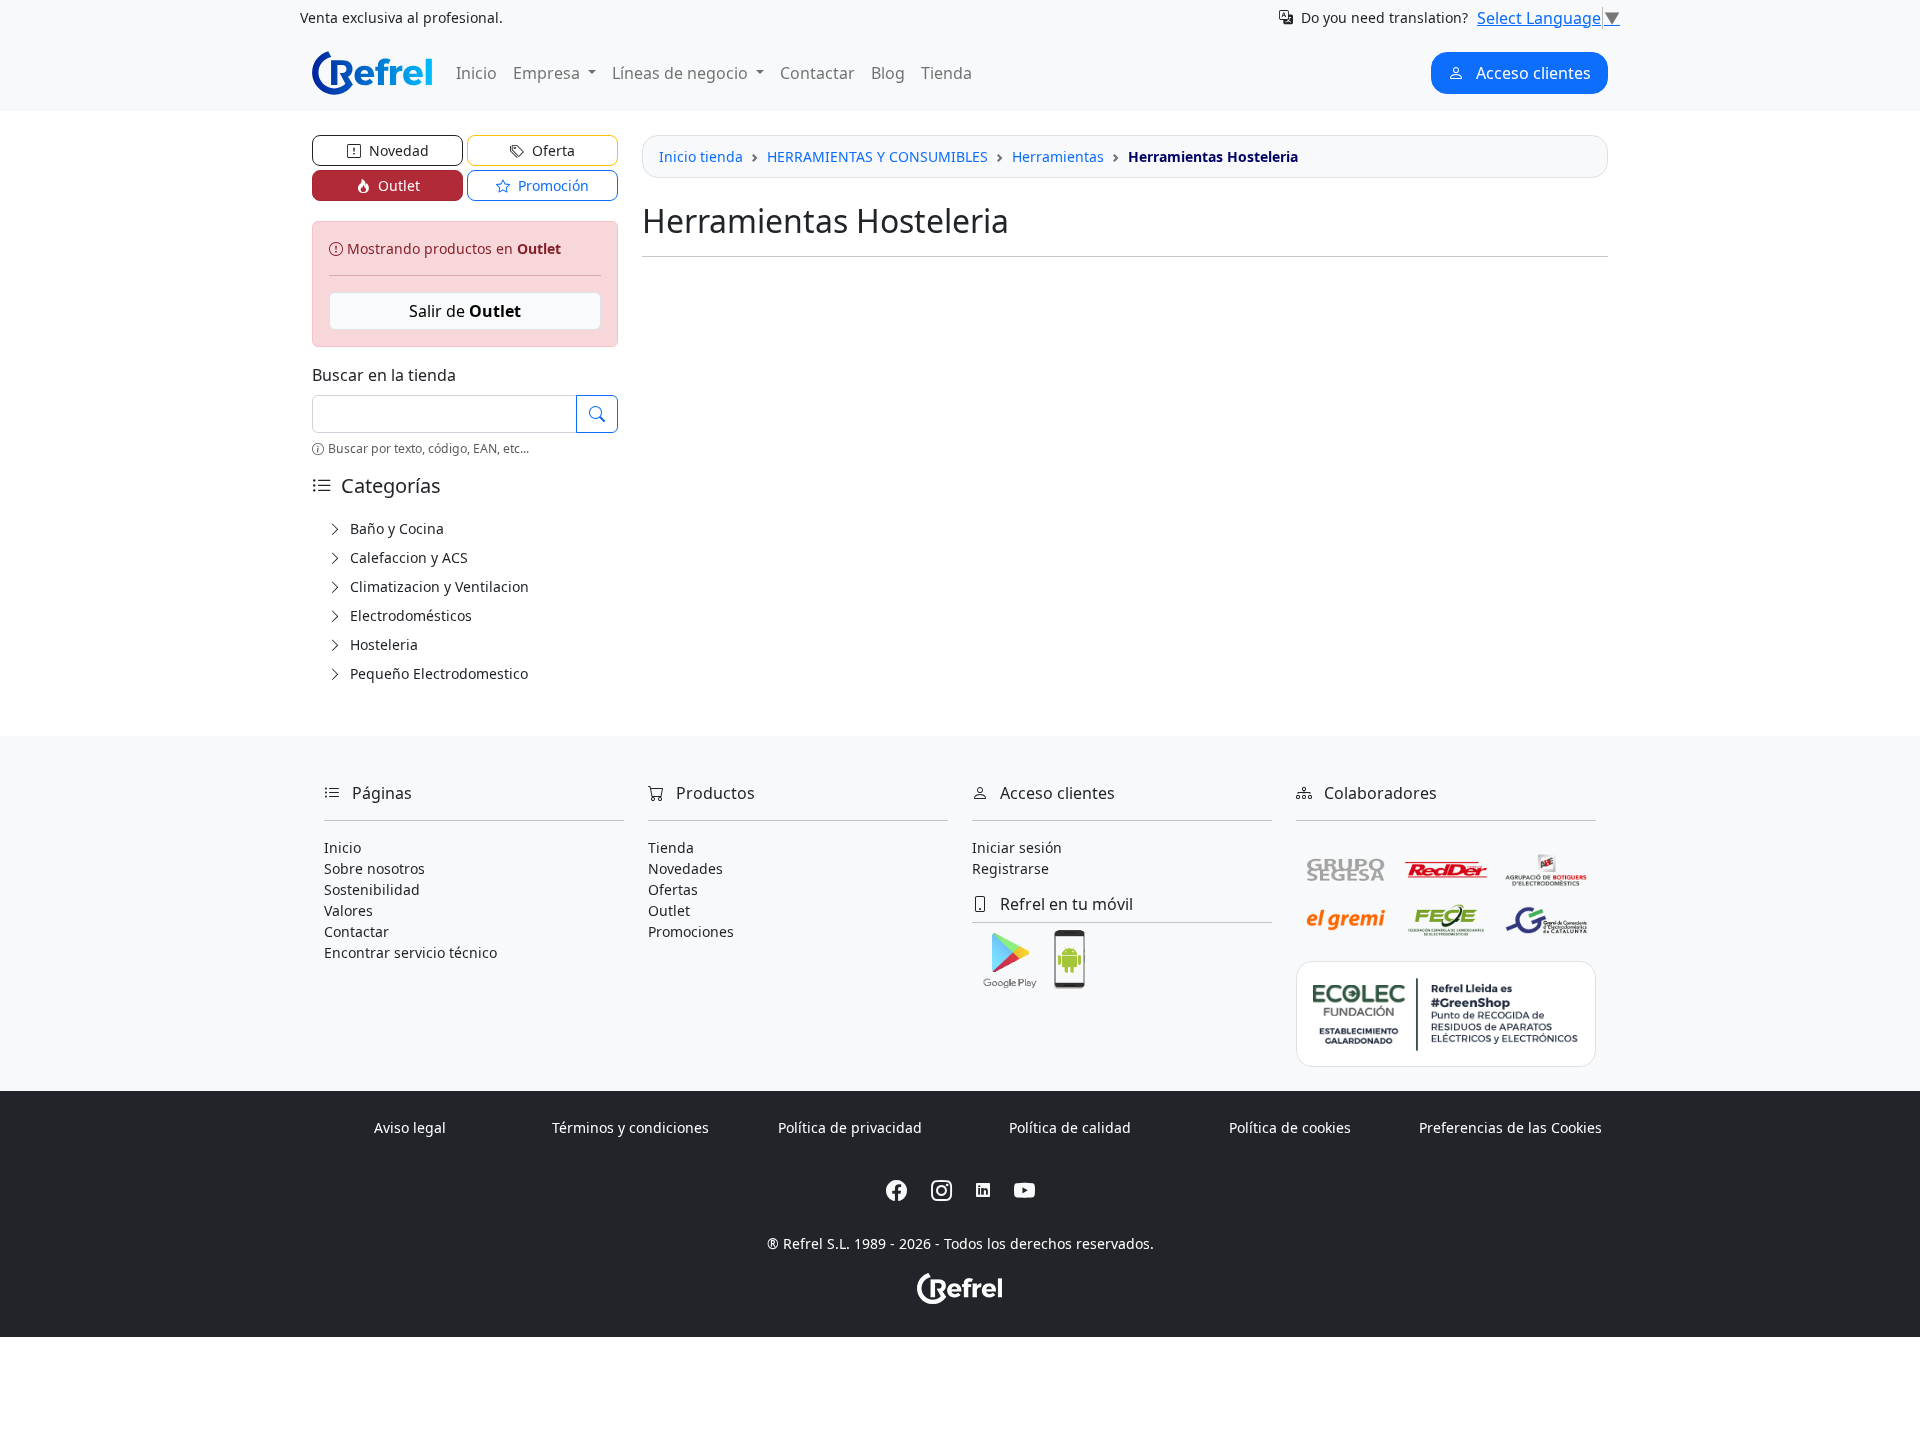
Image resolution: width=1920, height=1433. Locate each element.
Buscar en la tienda (384, 375)
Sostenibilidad (372, 889)
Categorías (388, 485)
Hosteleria (382, 644)
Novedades (685, 868)
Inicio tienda (701, 156)
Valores (348, 910)
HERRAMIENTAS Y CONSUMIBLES (877, 156)
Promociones (691, 931)
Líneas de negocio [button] (682, 73)
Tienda (946, 73)
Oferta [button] (551, 150)
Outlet (669, 910)
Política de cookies (1290, 1127)
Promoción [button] (551, 185)
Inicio (476, 73)
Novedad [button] (397, 150)
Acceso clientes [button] (1531, 73)
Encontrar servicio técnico (410, 952)
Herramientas (1058, 156)
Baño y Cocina (395, 528)
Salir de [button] (465, 311)
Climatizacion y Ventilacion (437, 586)
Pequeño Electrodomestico (437, 673)
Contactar (817, 73)
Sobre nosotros (374, 868)
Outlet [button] (397, 185)
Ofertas (673, 889)
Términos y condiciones (630, 1127)
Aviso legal (410, 1127)
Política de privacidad (850, 1127)
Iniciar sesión (1017, 847)
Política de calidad (1070, 1127)
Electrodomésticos (409, 615)
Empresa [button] (548, 73)
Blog (888, 73)
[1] (597, 414)
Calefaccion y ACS (407, 557)
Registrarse (1010, 868)
